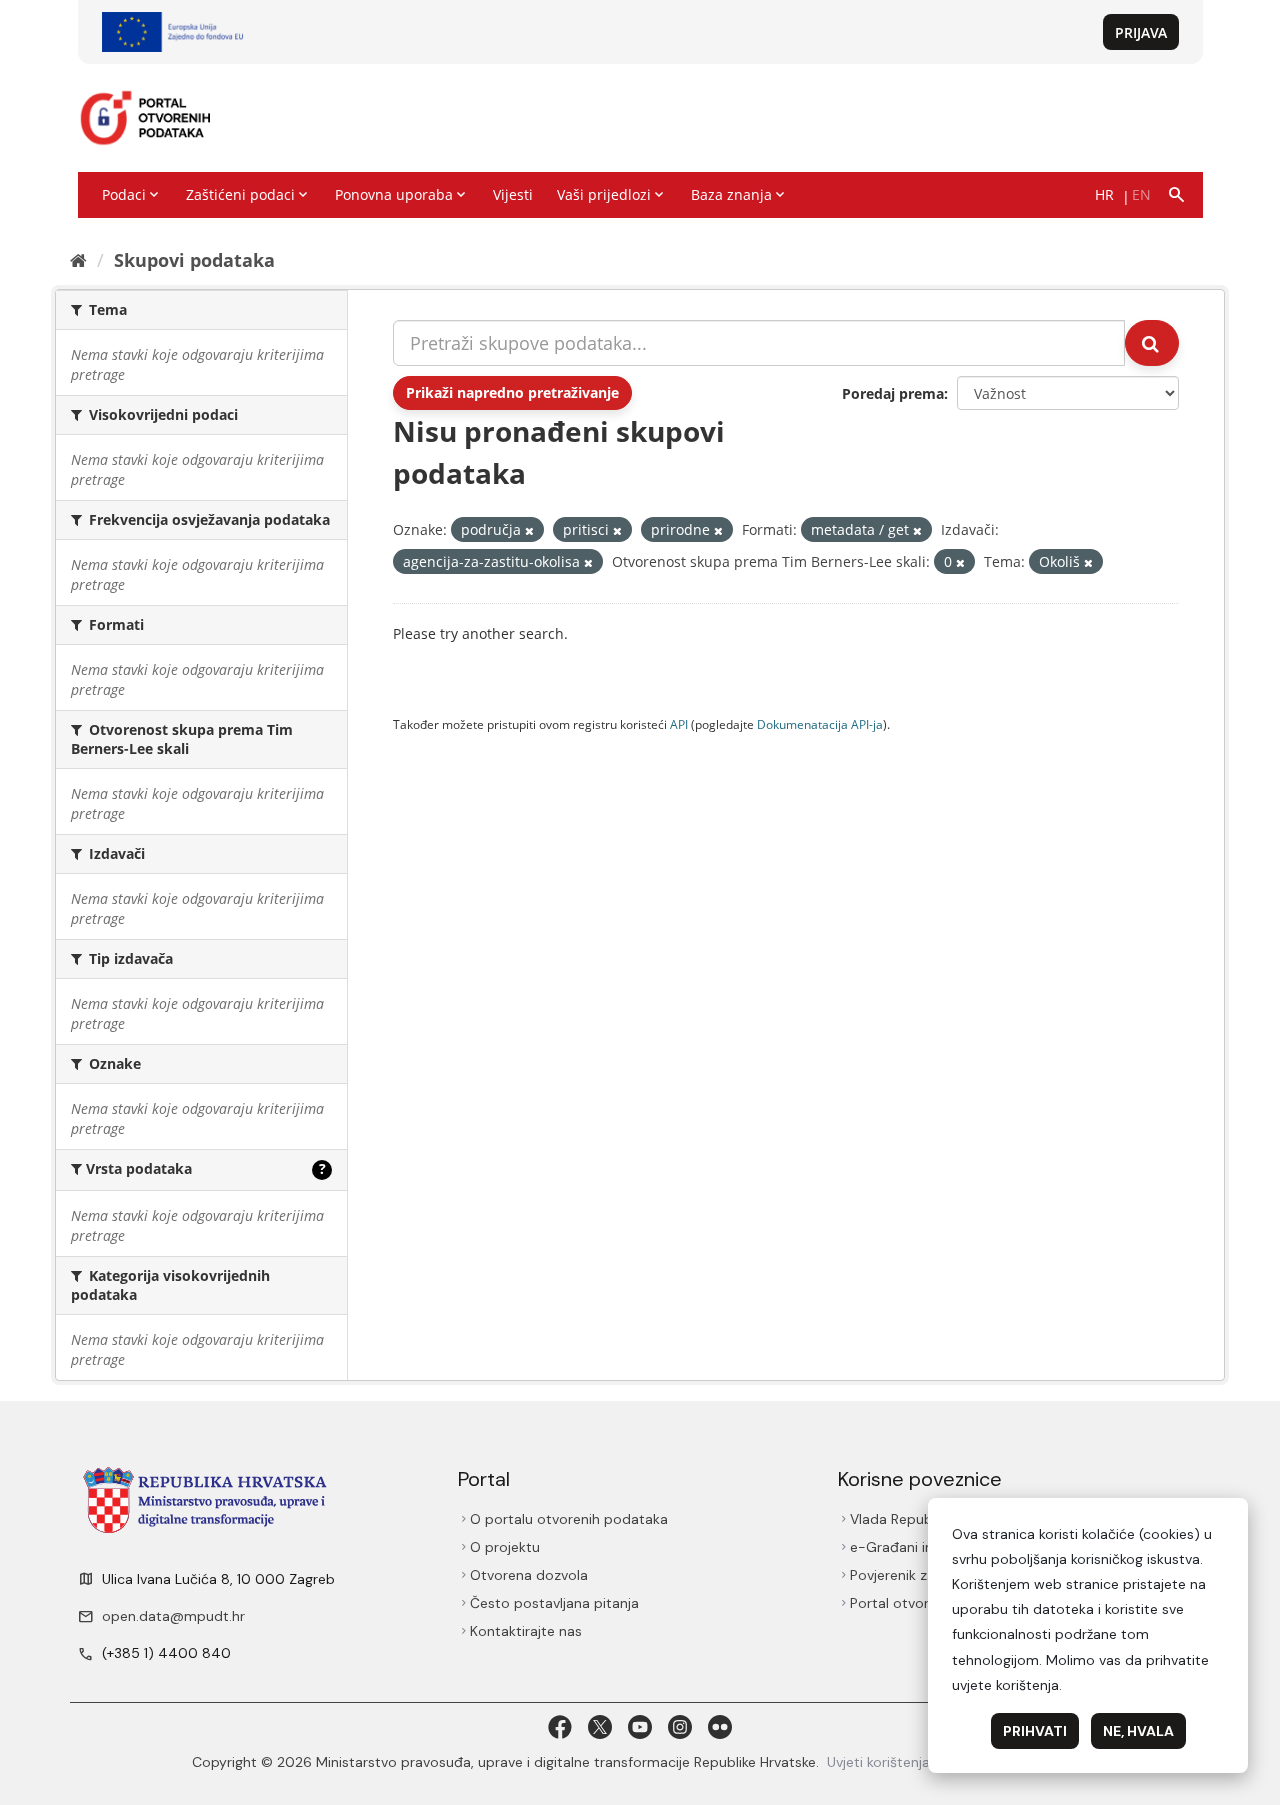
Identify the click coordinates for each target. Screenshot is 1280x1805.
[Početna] (78, 260)
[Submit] (1152, 343)
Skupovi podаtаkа (194, 260)
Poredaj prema (893, 393)
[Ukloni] (529, 530)
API (679, 724)
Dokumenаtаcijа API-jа (820, 724)
